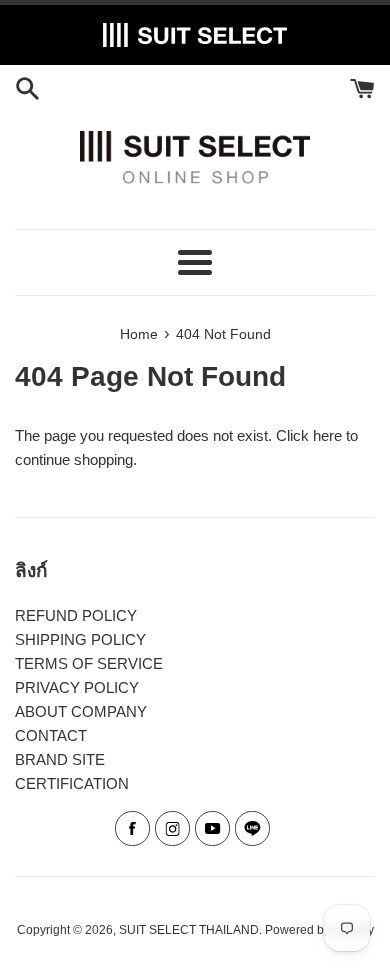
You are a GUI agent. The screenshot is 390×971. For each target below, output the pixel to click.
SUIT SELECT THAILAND (189, 930)
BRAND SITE (60, 759)
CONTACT (51, 735)
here (327, 435)
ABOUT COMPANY (81, 711)
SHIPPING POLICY (80, 639)
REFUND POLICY (76, 615)
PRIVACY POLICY (77, 687)
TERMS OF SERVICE (89, 663)
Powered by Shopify (319, 930)
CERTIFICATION (72, 783)
